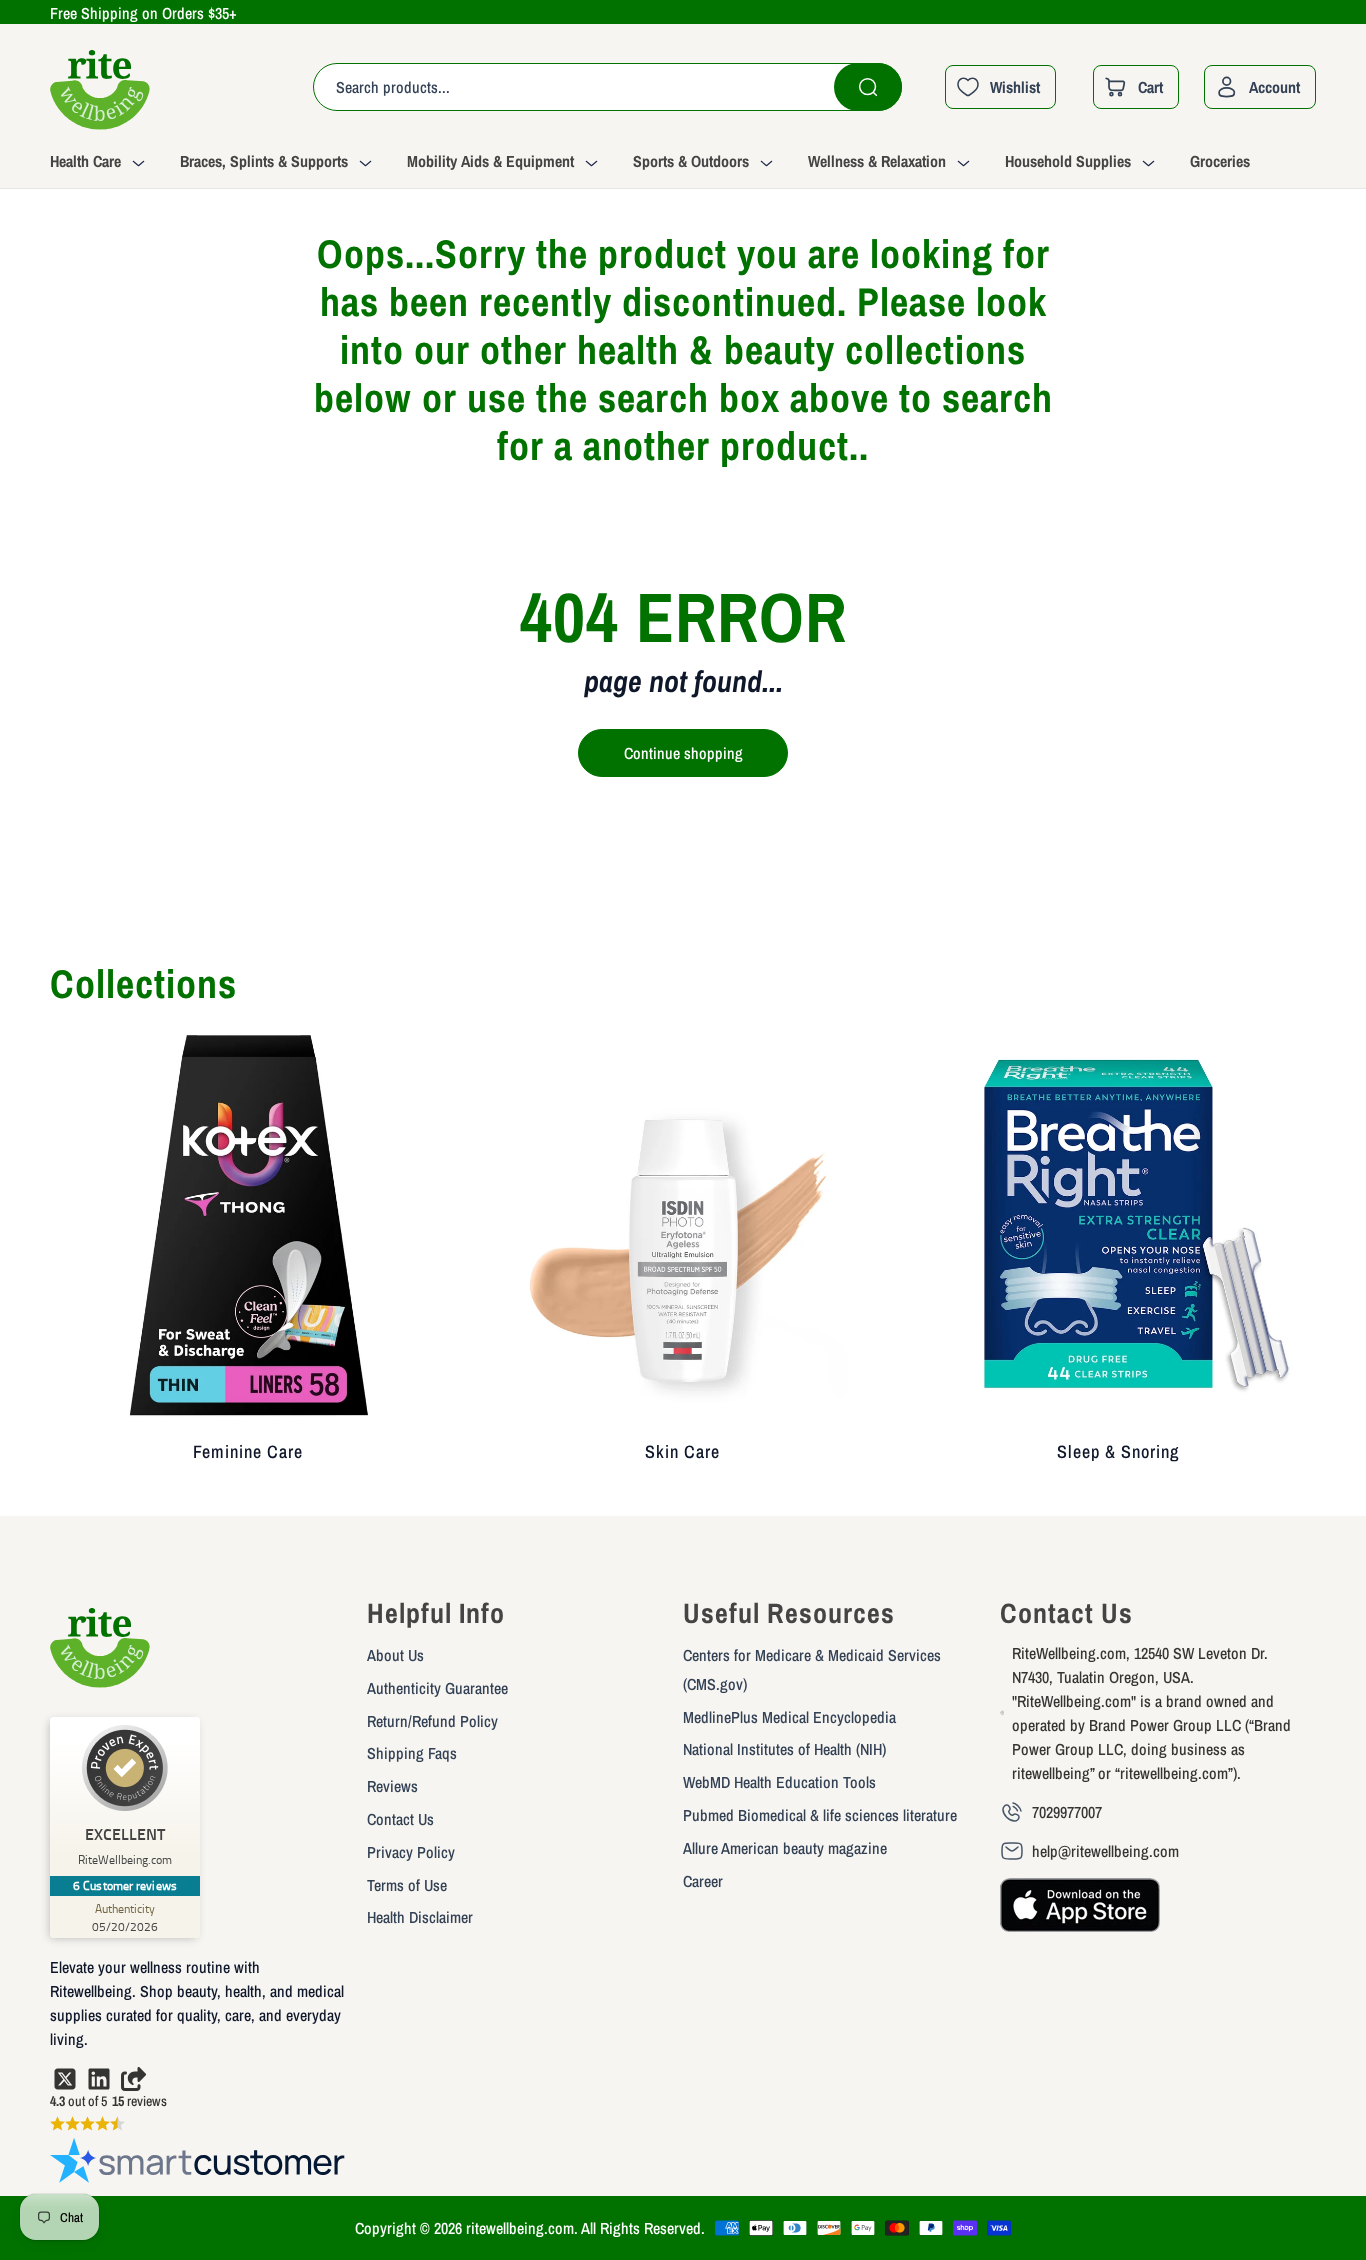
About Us (395, 1655)
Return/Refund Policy (432, 1721)
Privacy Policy (411, 1852)
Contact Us (400, 1819)
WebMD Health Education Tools (779, 1782)
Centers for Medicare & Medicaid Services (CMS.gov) (812, 1669)
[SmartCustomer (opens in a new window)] (198, 2165)
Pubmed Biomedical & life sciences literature (820, 1815)
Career (703, 1881)
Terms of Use (407, 1885)
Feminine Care (248, 1451)
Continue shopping (683, 753)
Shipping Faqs (412, 1753)
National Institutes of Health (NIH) (784, 1749)
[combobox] (607, 87)
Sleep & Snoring (1118, 1451)
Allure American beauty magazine (785, 1848)
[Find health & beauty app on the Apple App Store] (1080, 1914)
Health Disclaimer (420, 1917)
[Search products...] (868, 87)
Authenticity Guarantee (437, 1688)
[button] (115, 164)
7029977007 (1067, 1812)
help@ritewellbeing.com (1105, 1851)
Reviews (392, 1786)
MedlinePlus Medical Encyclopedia (789, 1717)
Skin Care (682, 1451)
